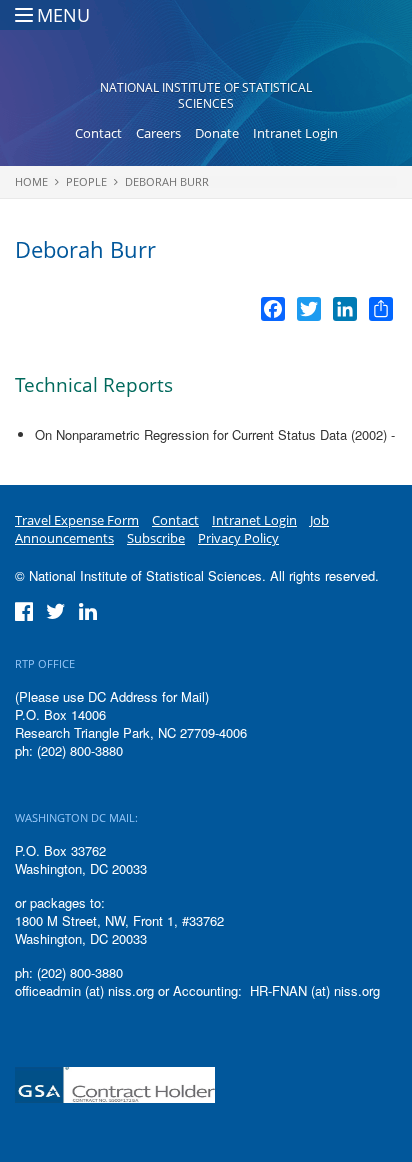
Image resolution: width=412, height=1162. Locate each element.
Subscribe (156, 538)
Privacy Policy (238, 538)
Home (31, 181)
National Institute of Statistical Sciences (206, 95)
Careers (158, 133)
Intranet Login (295, 133)
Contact (98, 133)
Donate (217, 133)
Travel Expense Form (77, 520)
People (86, 181)
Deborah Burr (167, 181)
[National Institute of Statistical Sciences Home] (206, 46)
